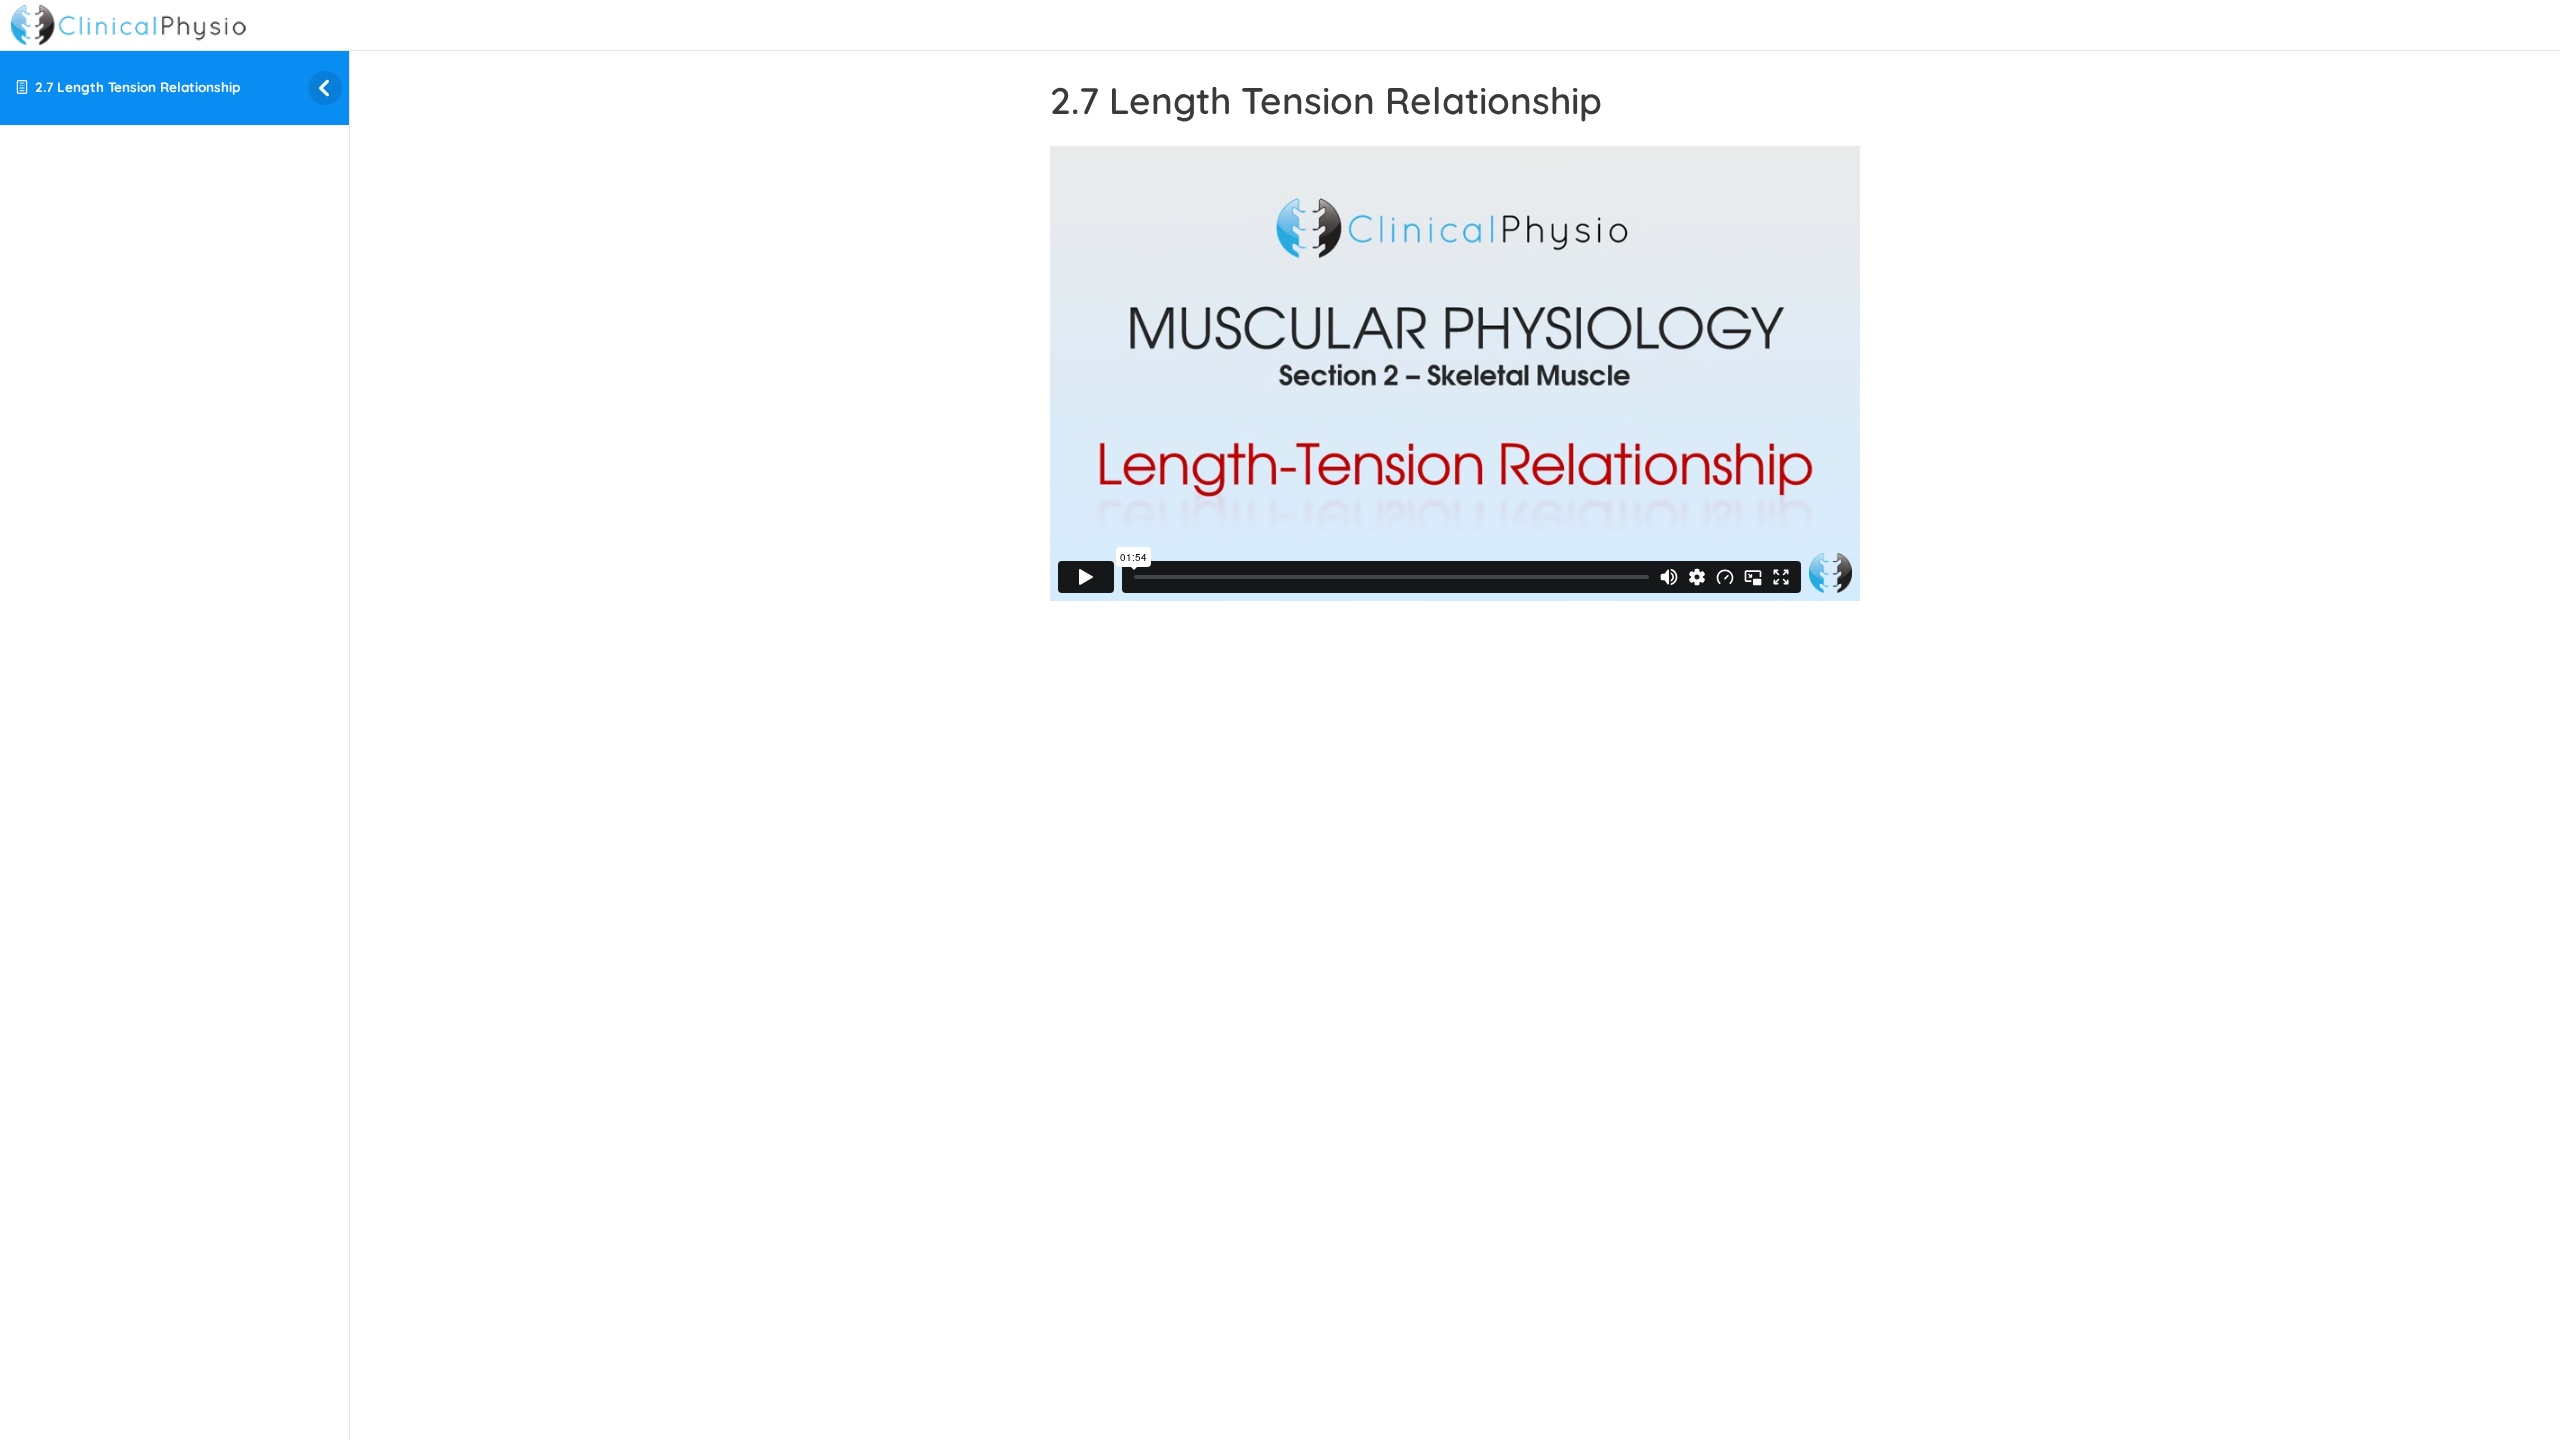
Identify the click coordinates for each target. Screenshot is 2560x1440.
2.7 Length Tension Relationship (137, 86)
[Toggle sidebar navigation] (309, 87)
